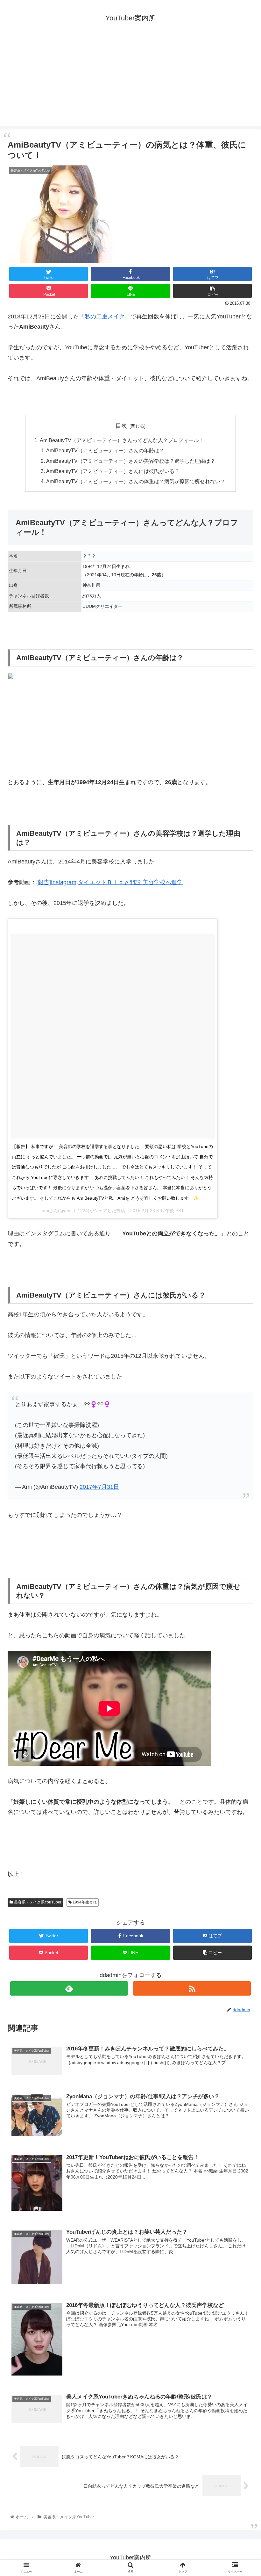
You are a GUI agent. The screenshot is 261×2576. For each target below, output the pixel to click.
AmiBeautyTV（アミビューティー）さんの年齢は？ (105, 450)
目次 (121, 426)
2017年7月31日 (99, 1487)
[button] (241, 1327)
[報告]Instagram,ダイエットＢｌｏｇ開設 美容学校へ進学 (109, 882)
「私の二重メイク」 (105, 317)
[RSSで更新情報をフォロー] (192, 1988)
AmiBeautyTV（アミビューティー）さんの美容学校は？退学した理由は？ (131, 461)
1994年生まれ (84, 1902)
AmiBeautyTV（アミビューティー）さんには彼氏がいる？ (113, 471)
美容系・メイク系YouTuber (37, 1902)
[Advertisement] (130, 82)
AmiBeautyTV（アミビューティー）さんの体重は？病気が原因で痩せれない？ (136, 481)
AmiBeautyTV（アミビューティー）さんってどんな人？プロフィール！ (122, 440)
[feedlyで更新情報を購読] (69, 1988)
